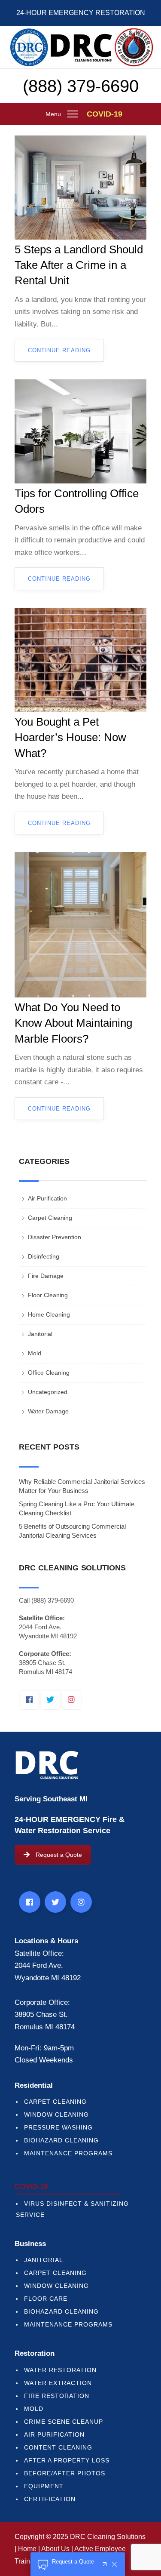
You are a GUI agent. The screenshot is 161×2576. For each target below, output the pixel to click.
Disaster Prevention (55, 1237)
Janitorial (40, 1334)
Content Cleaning (58, 2447)
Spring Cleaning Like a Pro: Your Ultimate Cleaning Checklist (77, 1508)
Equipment (44, 2486)
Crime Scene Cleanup (64, 2422)
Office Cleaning (49, 1373)
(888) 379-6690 (81, 86)
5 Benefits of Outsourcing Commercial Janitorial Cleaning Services (72, 1531)
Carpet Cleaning (50, 1218)
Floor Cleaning (48, 1295)
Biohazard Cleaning (61, 2140)
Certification (50, 2499)
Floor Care (46, 2299)
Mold (35, 1353)
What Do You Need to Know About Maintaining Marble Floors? (73, 1023)
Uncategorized (48, 1392)
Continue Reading (59, 350)
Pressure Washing (58, 2127)
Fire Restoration (57, 2396)
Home (27, 2549)
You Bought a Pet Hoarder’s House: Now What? (70, 737)
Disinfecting (44, 1256)
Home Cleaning (49, 1314)
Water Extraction (58, 2383)
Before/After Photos (65, 2473)
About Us (55, 2549)
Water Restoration (60, 2370)
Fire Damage (46, 1276)
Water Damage (48, 1411)
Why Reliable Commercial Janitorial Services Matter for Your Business (82, 1486)
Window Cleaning (56, 2114)
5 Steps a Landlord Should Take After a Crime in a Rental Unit (79, 265)
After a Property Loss (67, 2460)
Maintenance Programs (68, 2153)
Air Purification (47, 1198)
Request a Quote (59, 1855)
